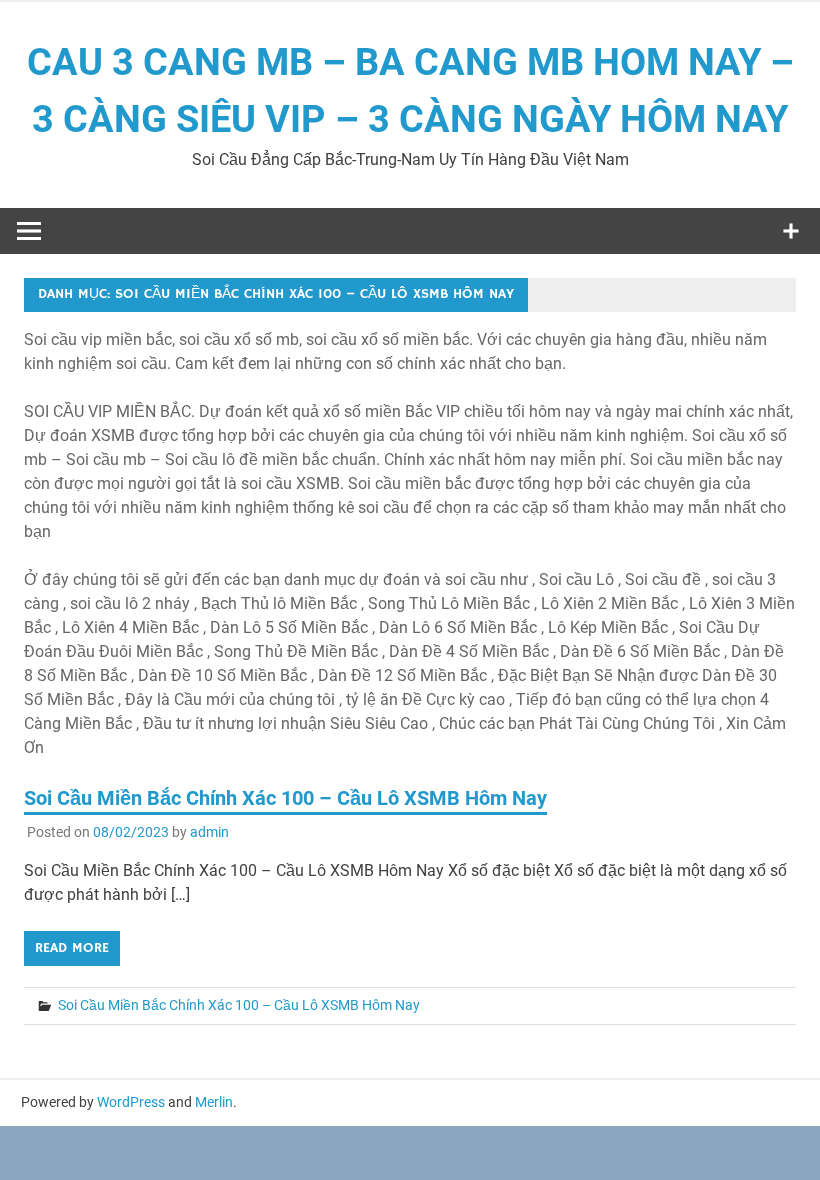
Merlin (214, 1102)
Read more (72, 948)
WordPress (131, 1102)
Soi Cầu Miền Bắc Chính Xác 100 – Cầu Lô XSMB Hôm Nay (285, 798)
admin (209, 832)
